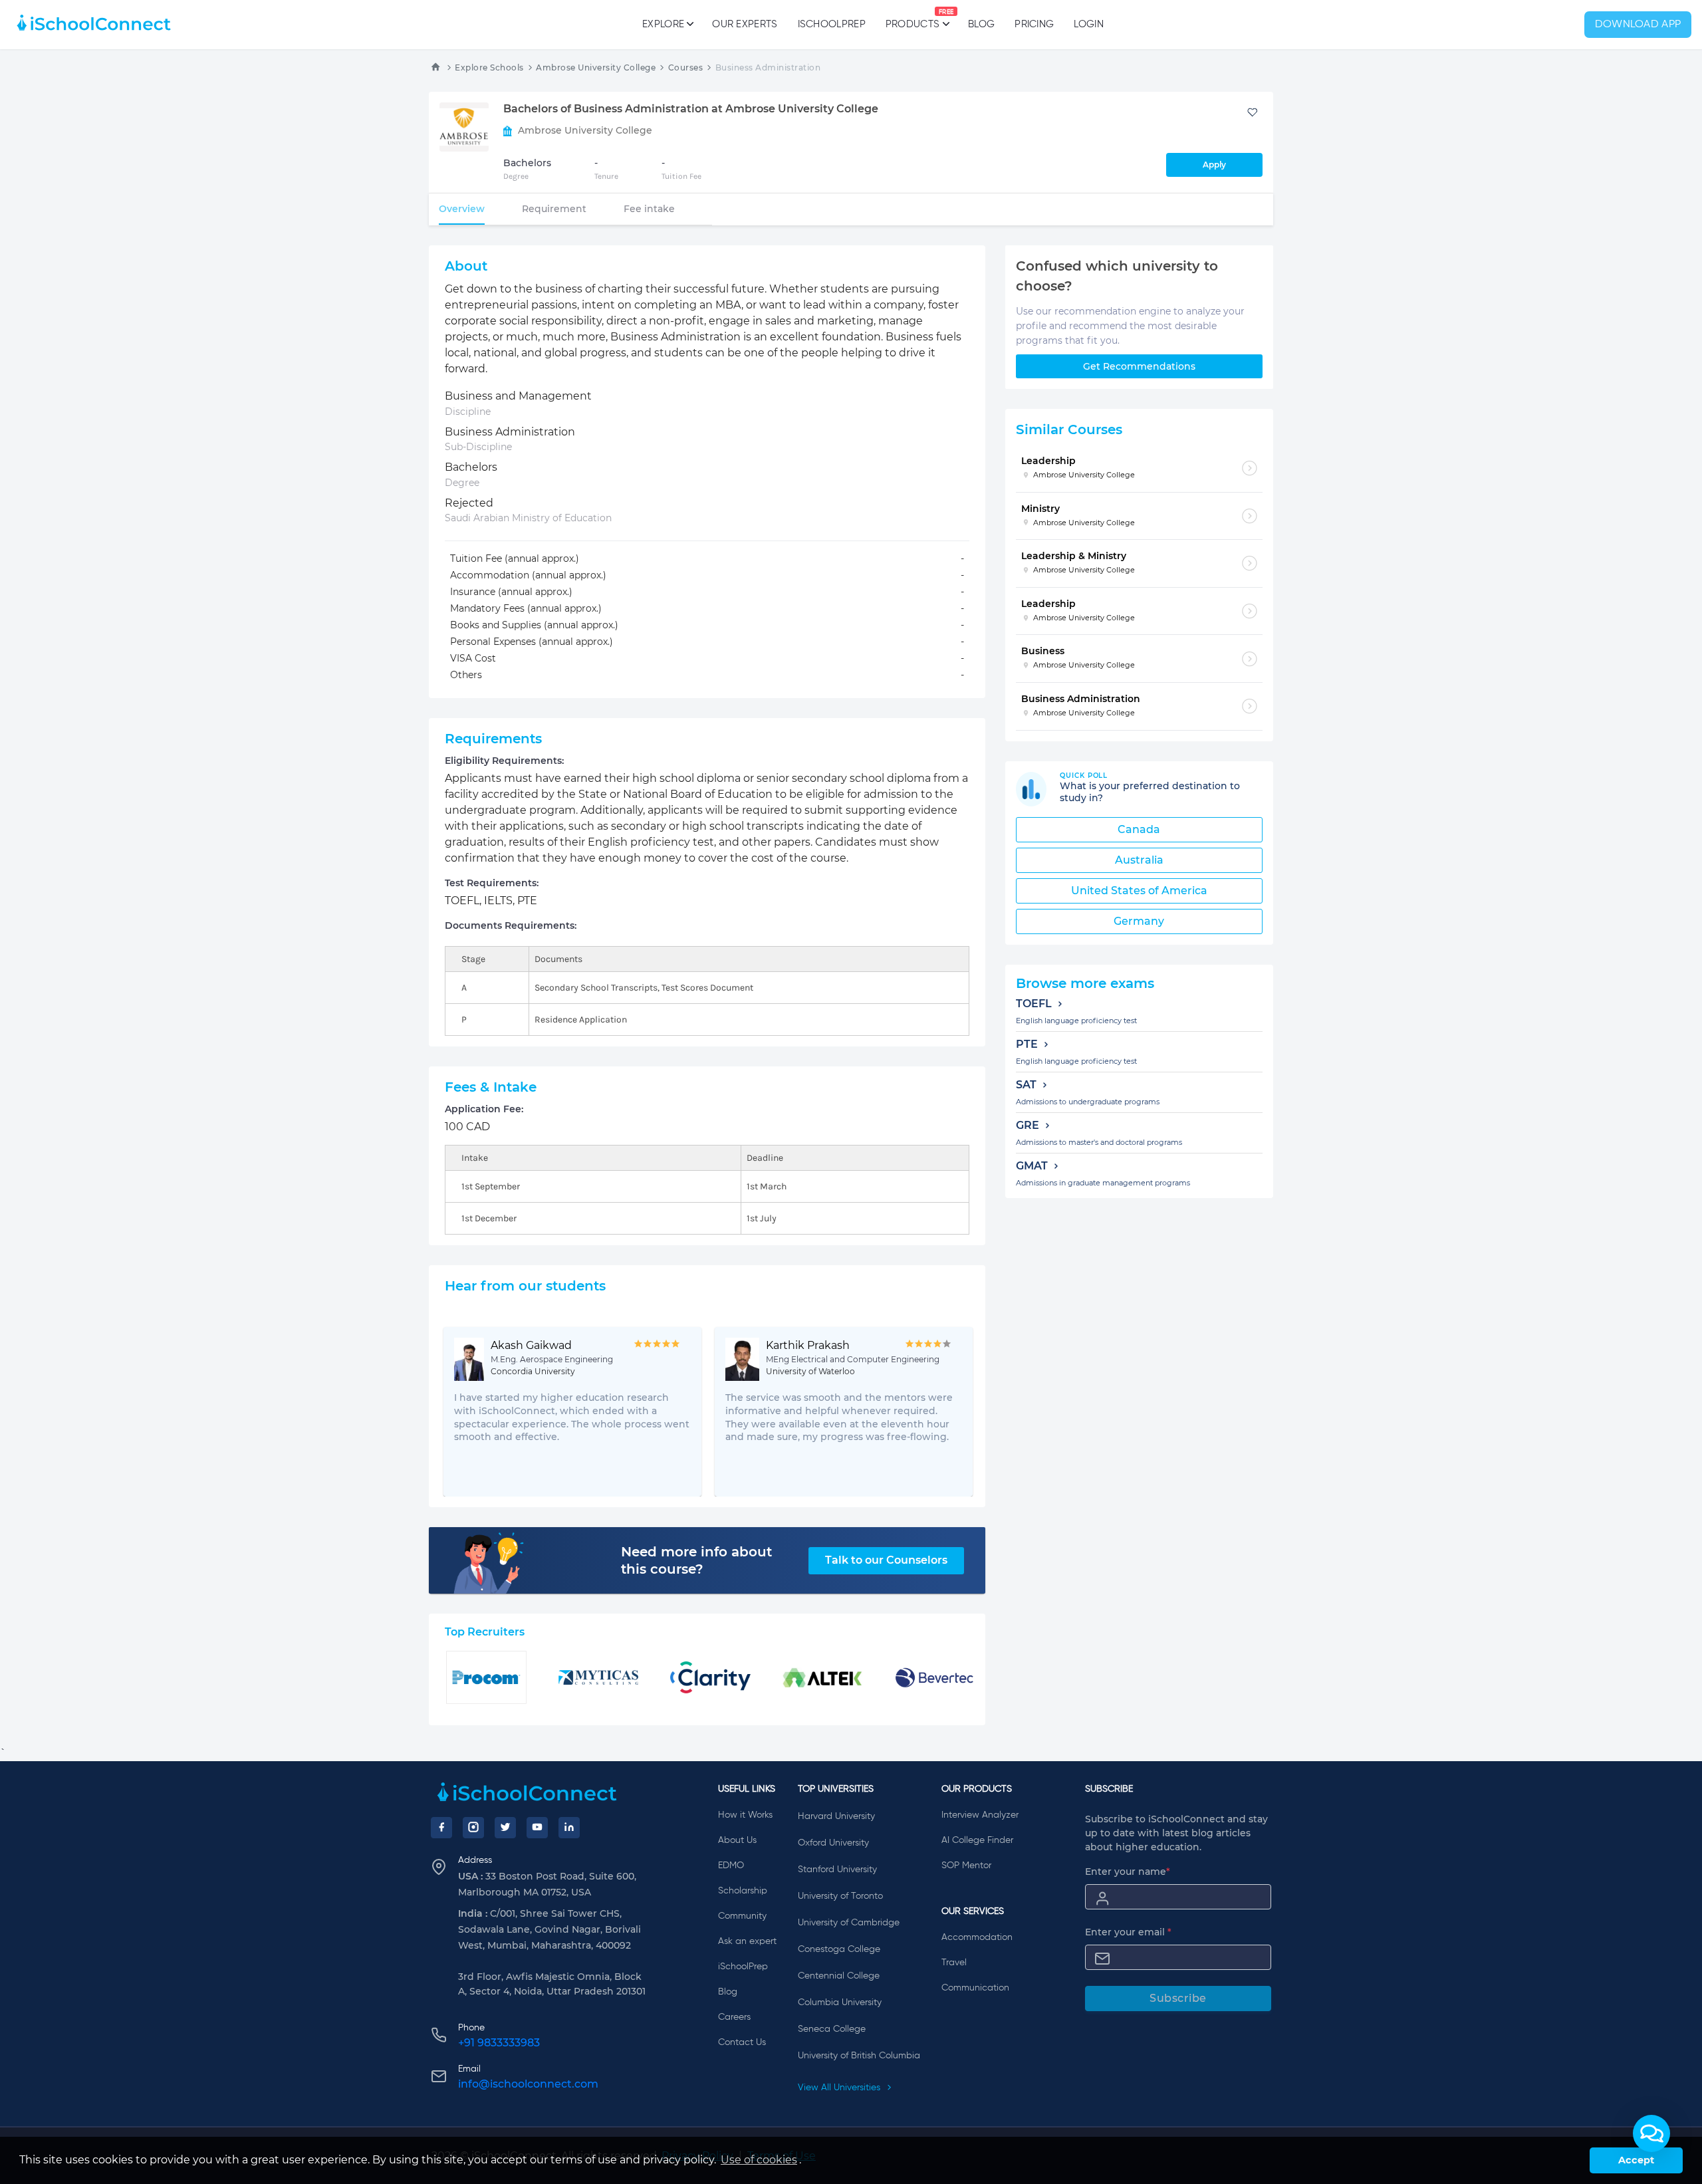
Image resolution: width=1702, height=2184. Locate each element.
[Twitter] (505, 1828)
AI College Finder (977, 1840)
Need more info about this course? (696, 1560)
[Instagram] (473, 1828)
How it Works (745, 1815)
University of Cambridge (849, 1923)
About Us (737, 1840)
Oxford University (833, 1843)
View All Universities (840, 2088)
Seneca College (832, 2029)
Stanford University (837, 1870)
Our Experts (745, 24)
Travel (954, 1963)
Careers (734, 2017)
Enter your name (1128, 1872)
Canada (1139, 829)
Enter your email (1128, 1932)
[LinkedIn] (569, 1828)
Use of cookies (759, 2160)
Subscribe (1178, 1998)
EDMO (731, 1866)
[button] (1651, 2133)
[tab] (462, 209)
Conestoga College (839, 1949)
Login (1089, 24)
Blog (981, 24)
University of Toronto (840, 1896)
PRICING (1034, 24)
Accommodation (977, 1937)
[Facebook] (441, 1828)
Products (912, 19)
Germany (1139, 921)
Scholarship (743, 1891)
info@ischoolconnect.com (528, 2084)
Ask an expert (747, 1941)
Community (742, 1916)
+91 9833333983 (499, 2043)
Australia (1139, 860)
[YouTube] (537, 1828)
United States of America (1139, 891)
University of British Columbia (859, 2056)
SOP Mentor (966, 1866)
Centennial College (839, 1976)
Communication (975, 1988)
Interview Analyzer (980, 1815)
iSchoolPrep (832, 24)
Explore (663, 24)
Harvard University (836, 1816)
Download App (1638, 25)
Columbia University (840, 2002)
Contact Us (742, 2042)
